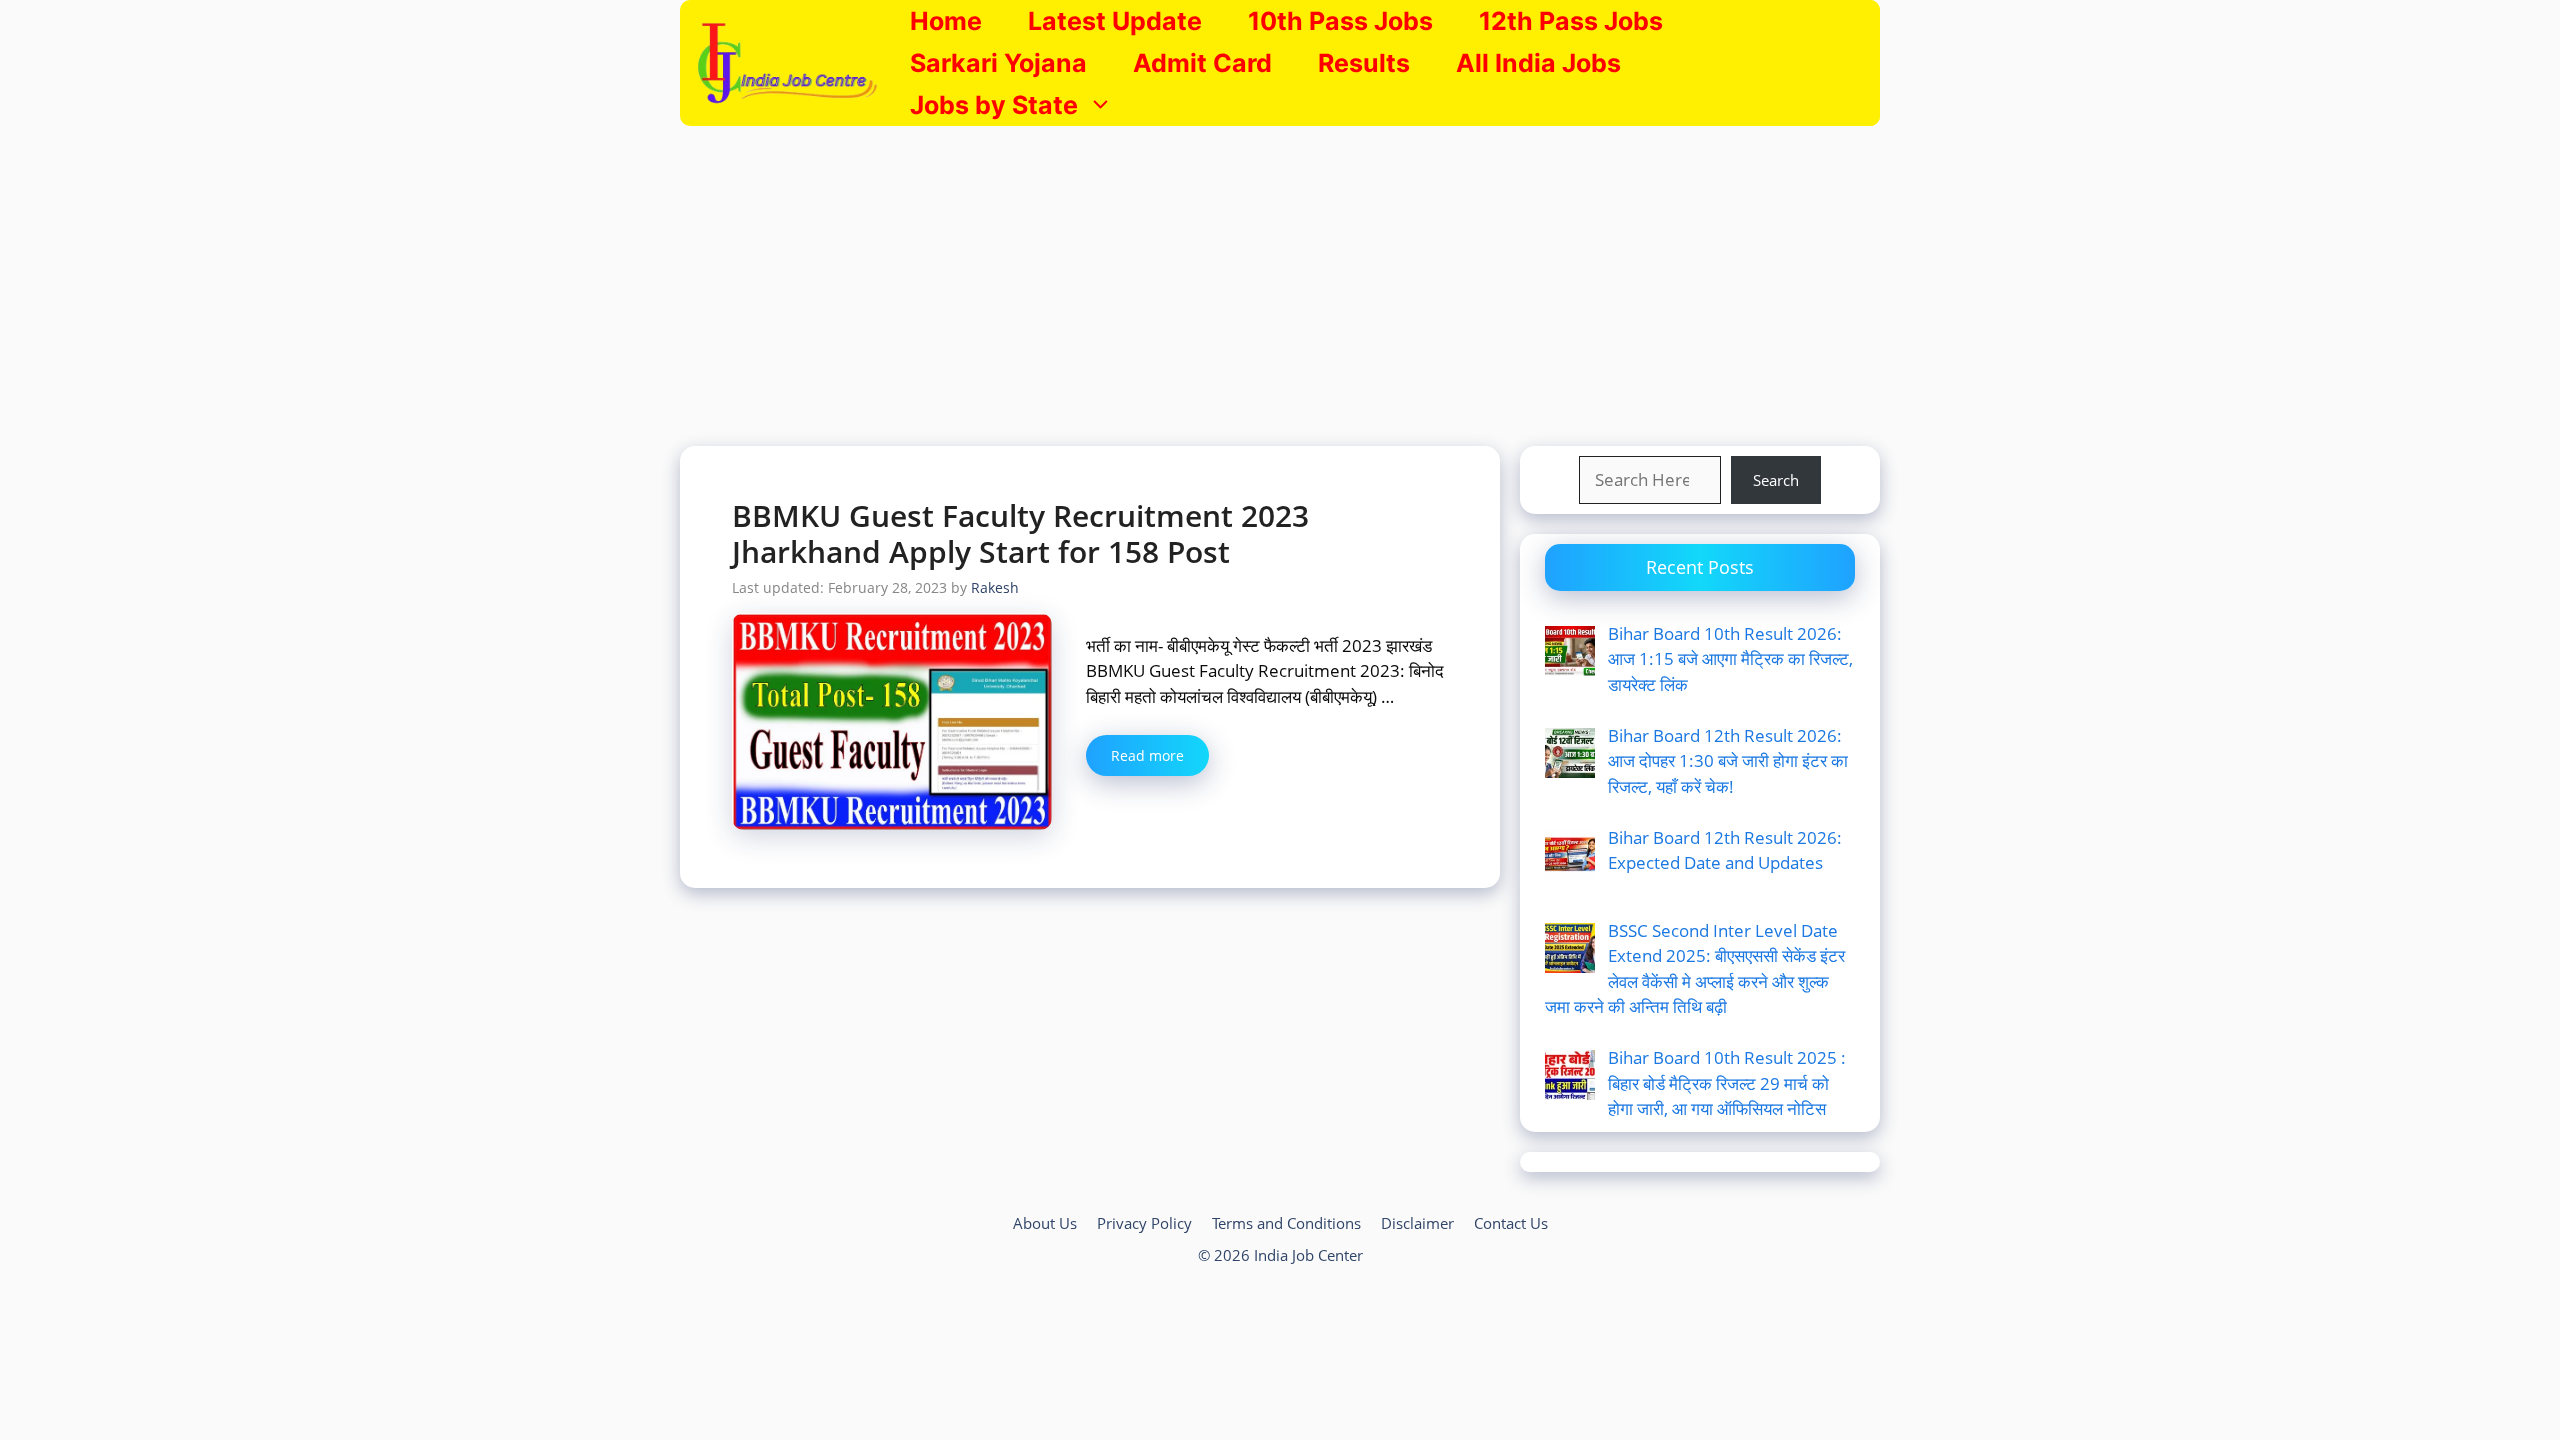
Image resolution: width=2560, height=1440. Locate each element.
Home (946, 21)
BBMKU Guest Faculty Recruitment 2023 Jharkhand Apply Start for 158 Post (1020, 533)
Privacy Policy (1144, 1223)
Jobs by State (994, 105)
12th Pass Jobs (1571, 21)
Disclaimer (1417, 1223)
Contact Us (1511, 1223)
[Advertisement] (1280, 276)
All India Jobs (1538, 63)
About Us (1045, 1223)
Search (1776, 480)
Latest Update (1115, 21)
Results (1364, 63)
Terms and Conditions (1286, 1223)
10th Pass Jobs (1340, 21)
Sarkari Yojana (998, 63)
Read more (1147, 755)
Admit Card (1202, 63)
